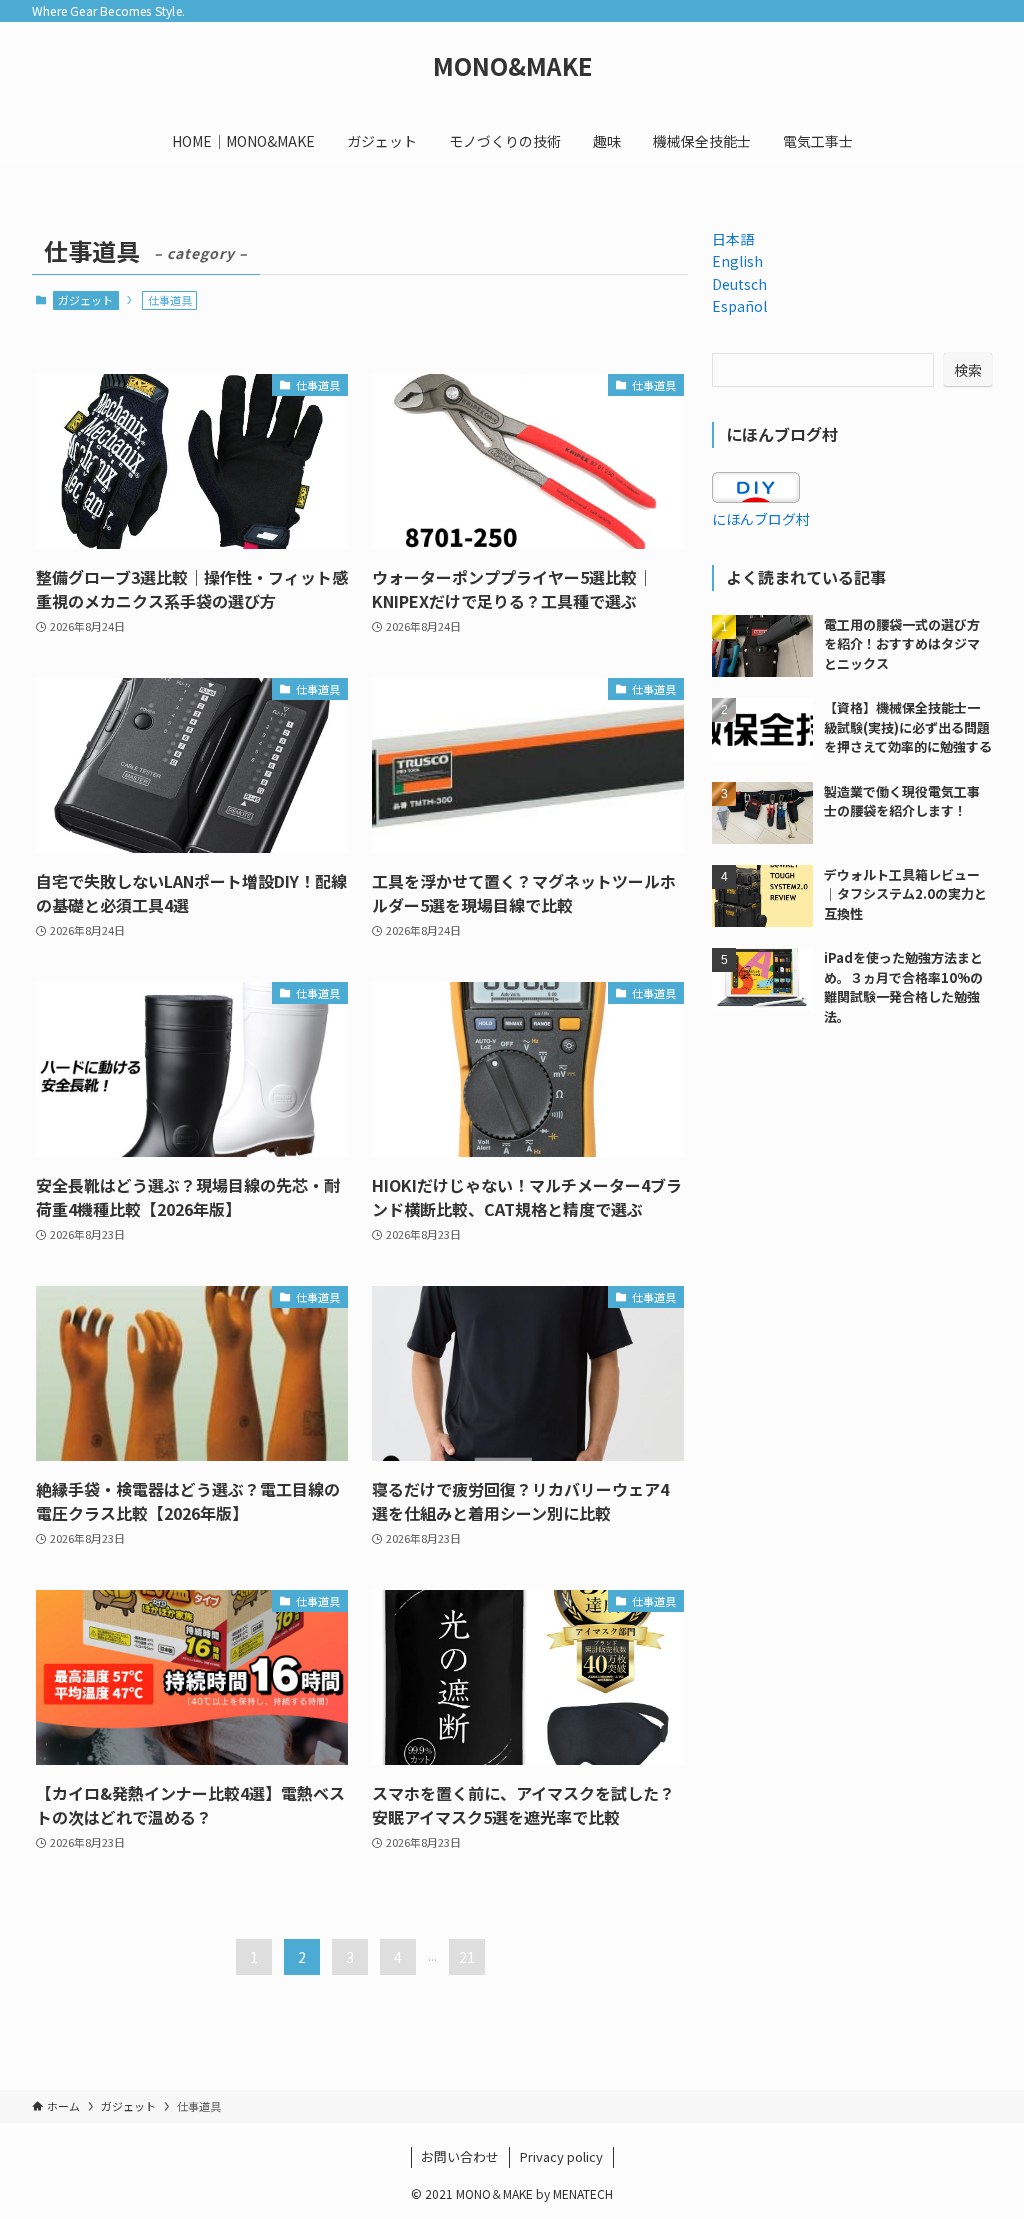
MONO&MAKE (512, 66)
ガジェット (85, 300)
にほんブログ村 (761, 519)
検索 (968, 370)
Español (739, 306)
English (737, 261)
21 (467, 1957)
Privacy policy (561, 2156)
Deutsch (739, 284)
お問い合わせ (460, 2156)
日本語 (733, 239)
